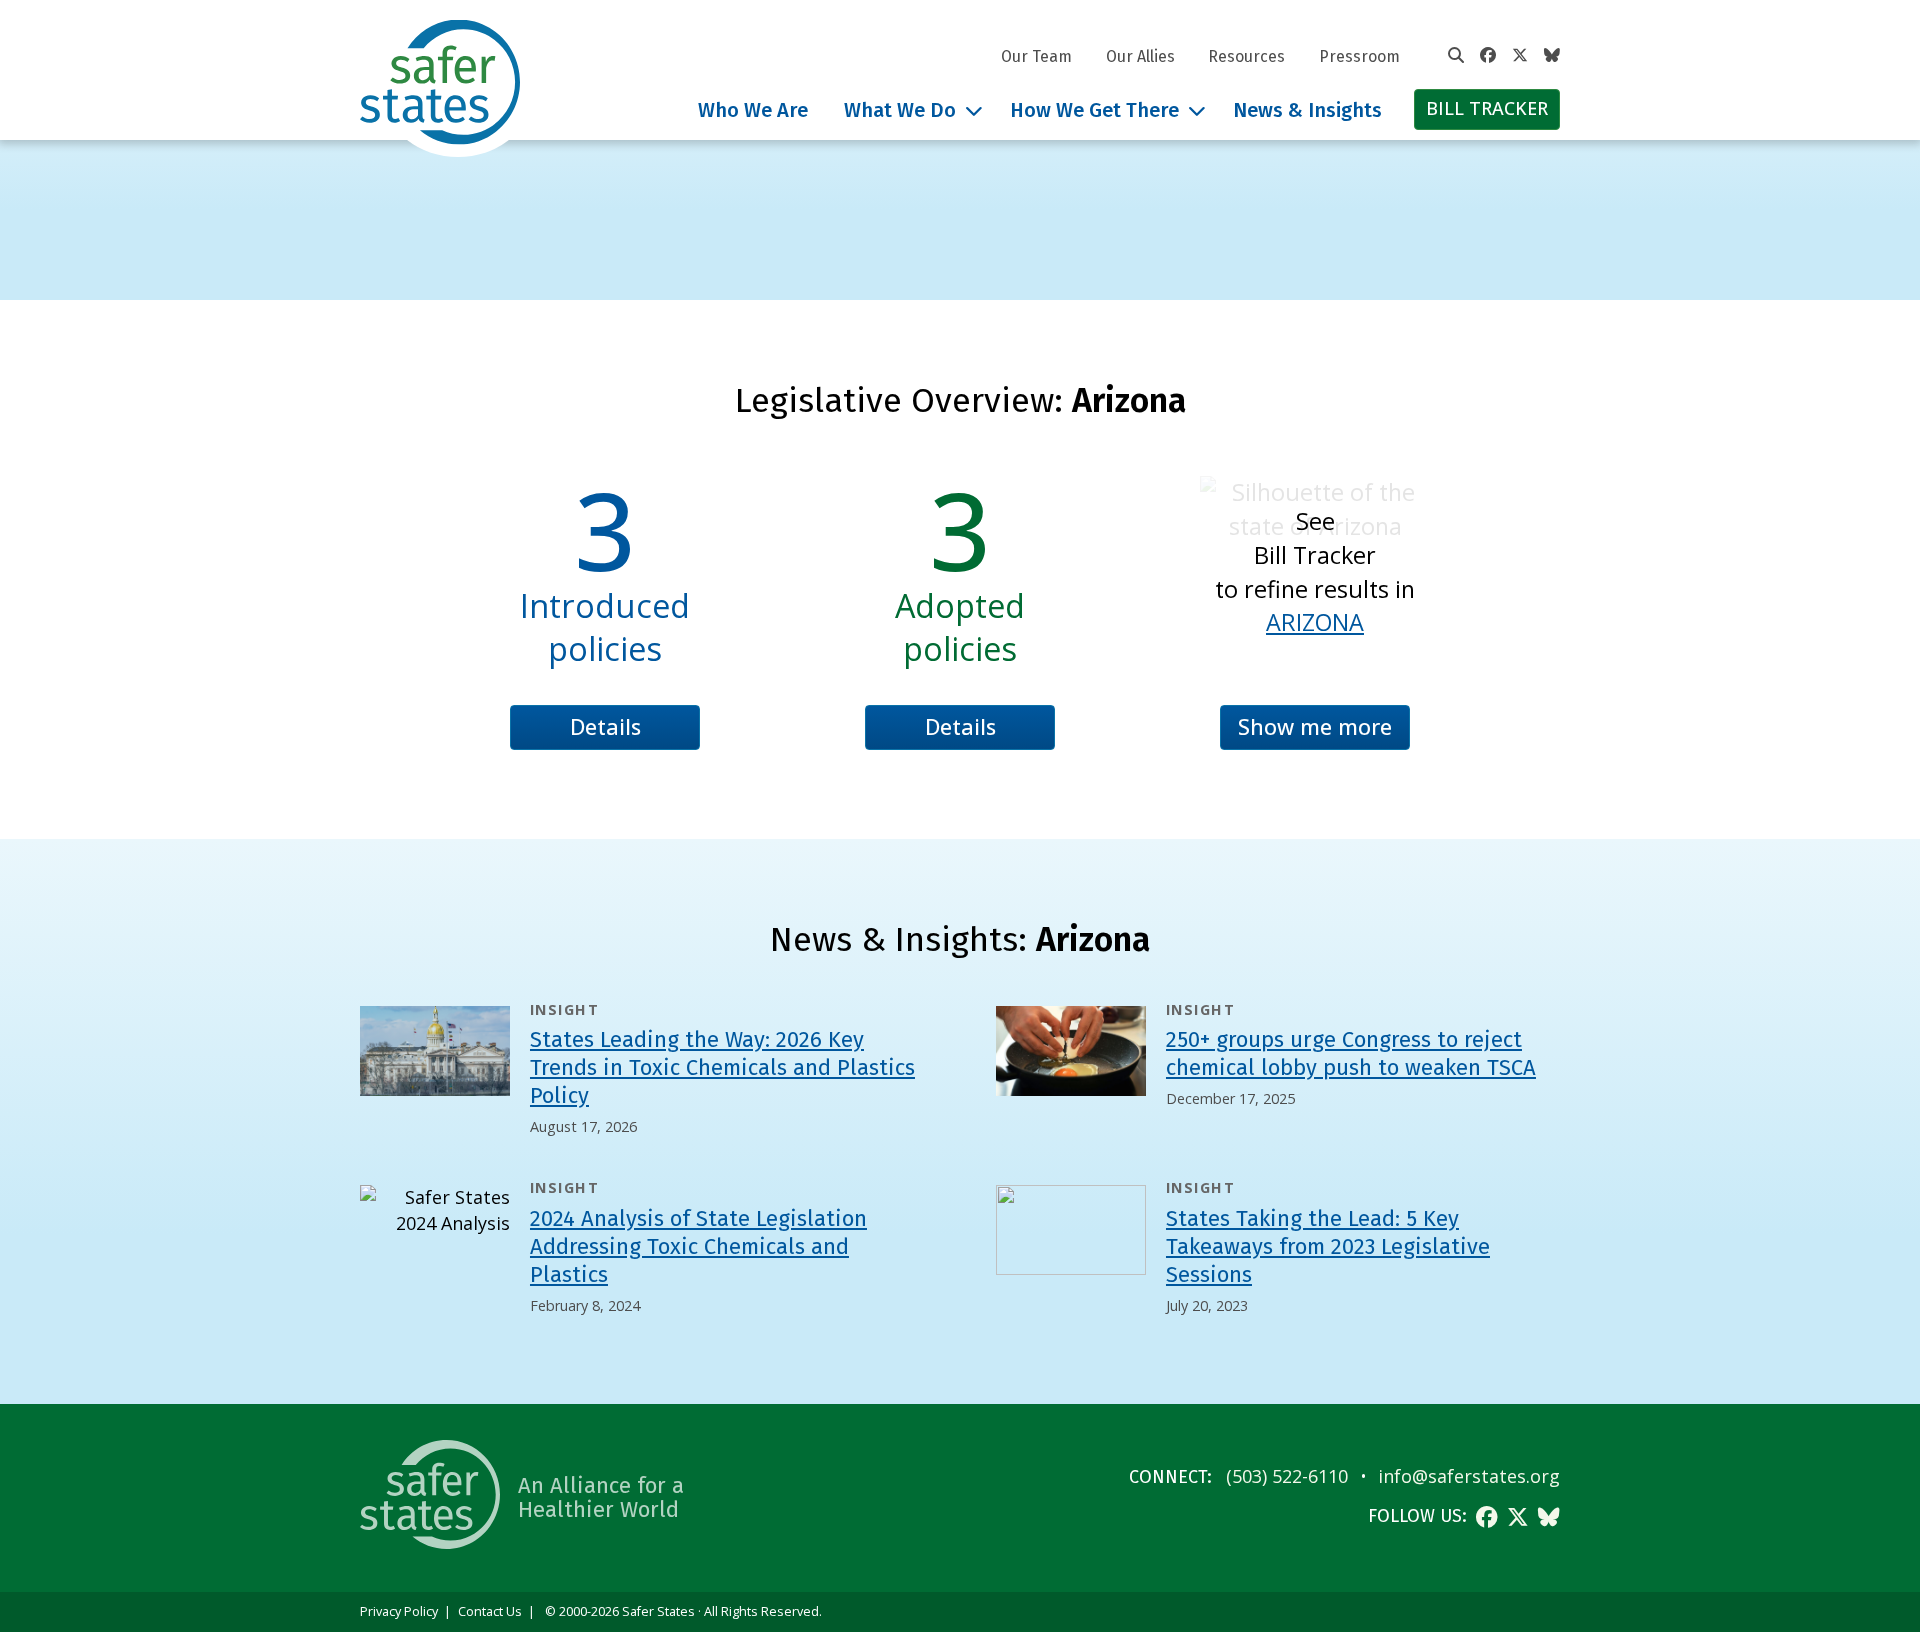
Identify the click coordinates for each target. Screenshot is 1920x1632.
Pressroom (1359, 56)
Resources (1246, 56)
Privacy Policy (399, 1611)
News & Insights (1307, 110)
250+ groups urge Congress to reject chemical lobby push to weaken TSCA (1351, 1053)
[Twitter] (1520, 56)
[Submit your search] (1456, 56)
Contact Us (490, 1611)
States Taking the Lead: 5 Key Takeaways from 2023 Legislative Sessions (1328, 1246)
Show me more (1315, 726)
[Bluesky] (1552, 56)
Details (605, 726)
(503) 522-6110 (1287, 1476)
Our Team (1036, 56)
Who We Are (753, 110)
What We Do (900, 110)
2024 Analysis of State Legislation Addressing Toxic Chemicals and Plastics (698, 1246)
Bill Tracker (1487, 108)
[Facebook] (1488, 56)
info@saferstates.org (1469, 1476)
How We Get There (1094, 110)
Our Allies (1140, 56)
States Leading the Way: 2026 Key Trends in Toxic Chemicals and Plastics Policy (722, 1067)
